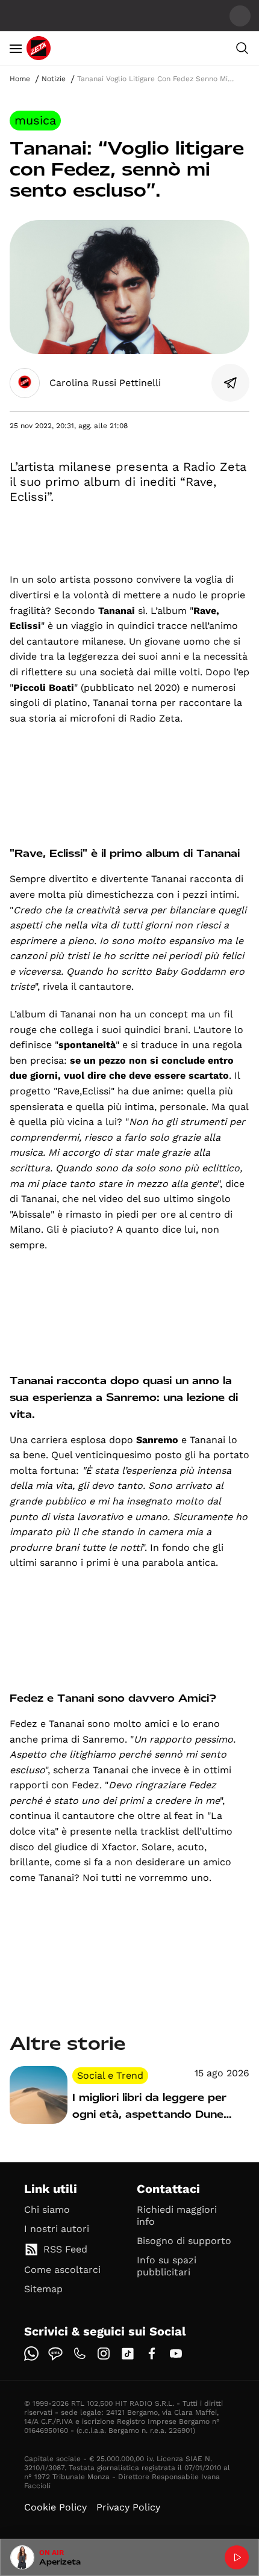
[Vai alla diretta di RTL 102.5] (237, 2557)
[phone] (80, 2354)
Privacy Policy (128, 2507)
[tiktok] (128, 2354)
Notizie (54, 79)
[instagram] (104, 2354)
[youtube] (176, 2354)
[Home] (39, 48)
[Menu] (16, 48)
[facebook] (152, 2354)
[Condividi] (231, 383)
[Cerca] (242, 48)
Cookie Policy (55, 2507)
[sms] (55, 2354)
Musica (35, 120)
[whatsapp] (31, 2354)
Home (20, 79)
